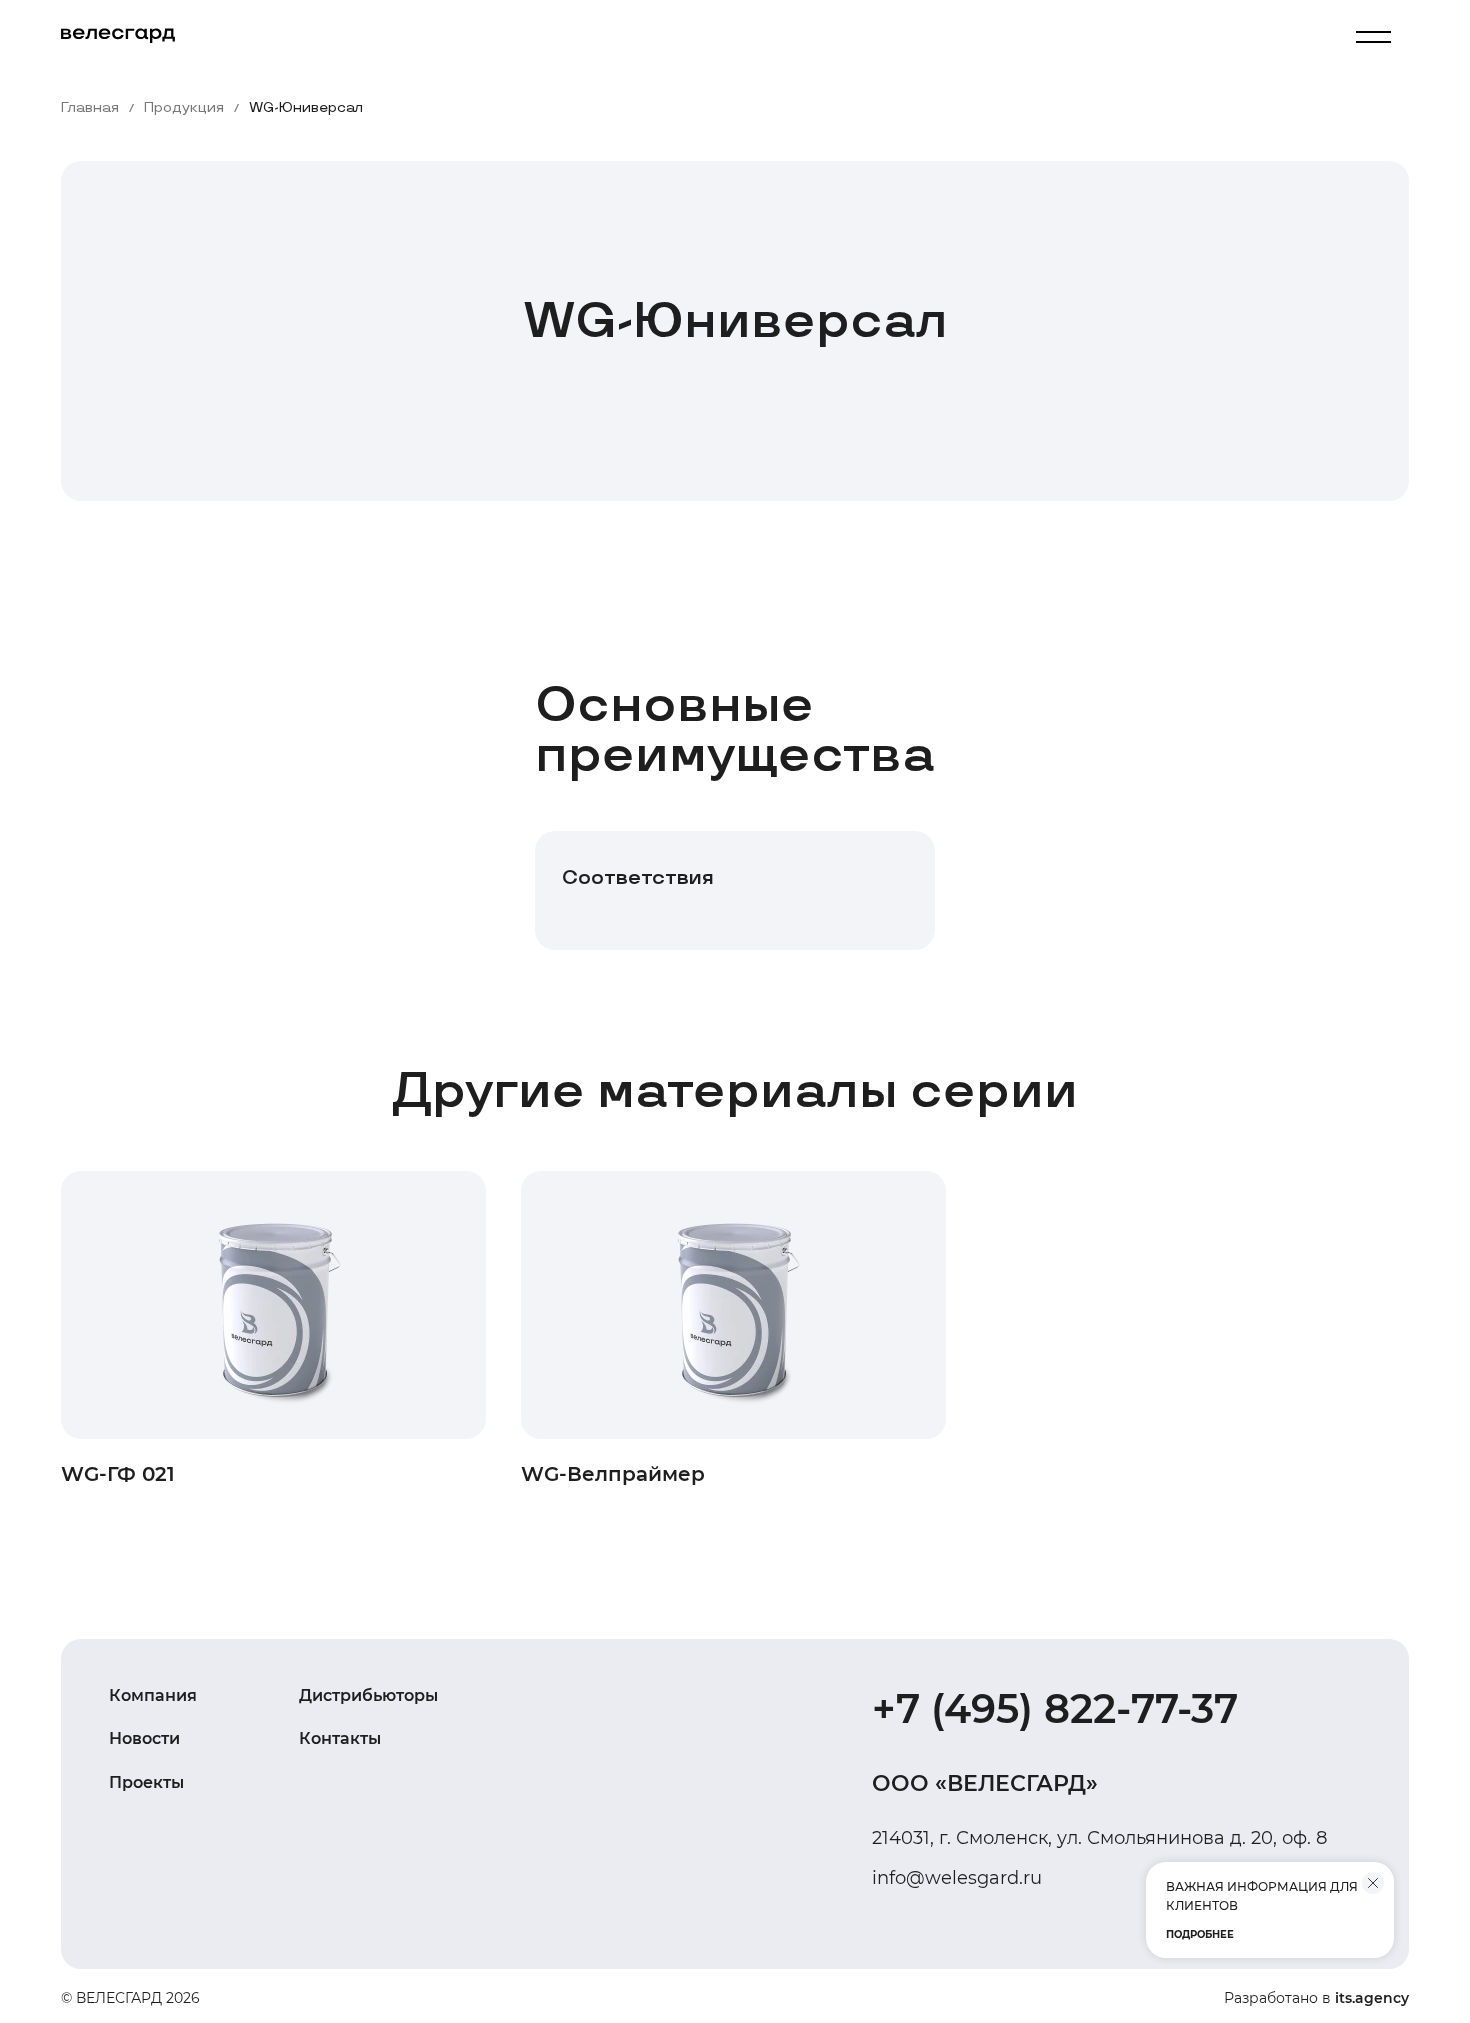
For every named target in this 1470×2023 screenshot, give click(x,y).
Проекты (146, 1782)
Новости (144, 1738)
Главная (90, 108)
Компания (153, 1695)
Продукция (184, 108)
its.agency (1372, 1998)
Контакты (340, 1738)
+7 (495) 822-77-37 (1055, 1708)
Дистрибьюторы (368, 1695)
